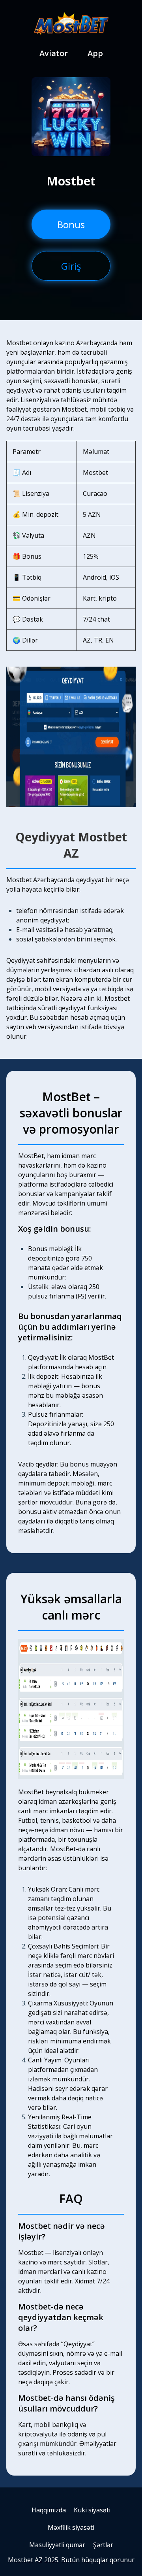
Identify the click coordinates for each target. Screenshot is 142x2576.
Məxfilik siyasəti (71, 2527)
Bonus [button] (71, 224)
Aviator (54, 53)
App (95, 53)
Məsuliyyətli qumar (57, 2545)
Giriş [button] (71, 266)
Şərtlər (103, 2545)
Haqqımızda (49, 2510)
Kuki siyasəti (92, 2510)
